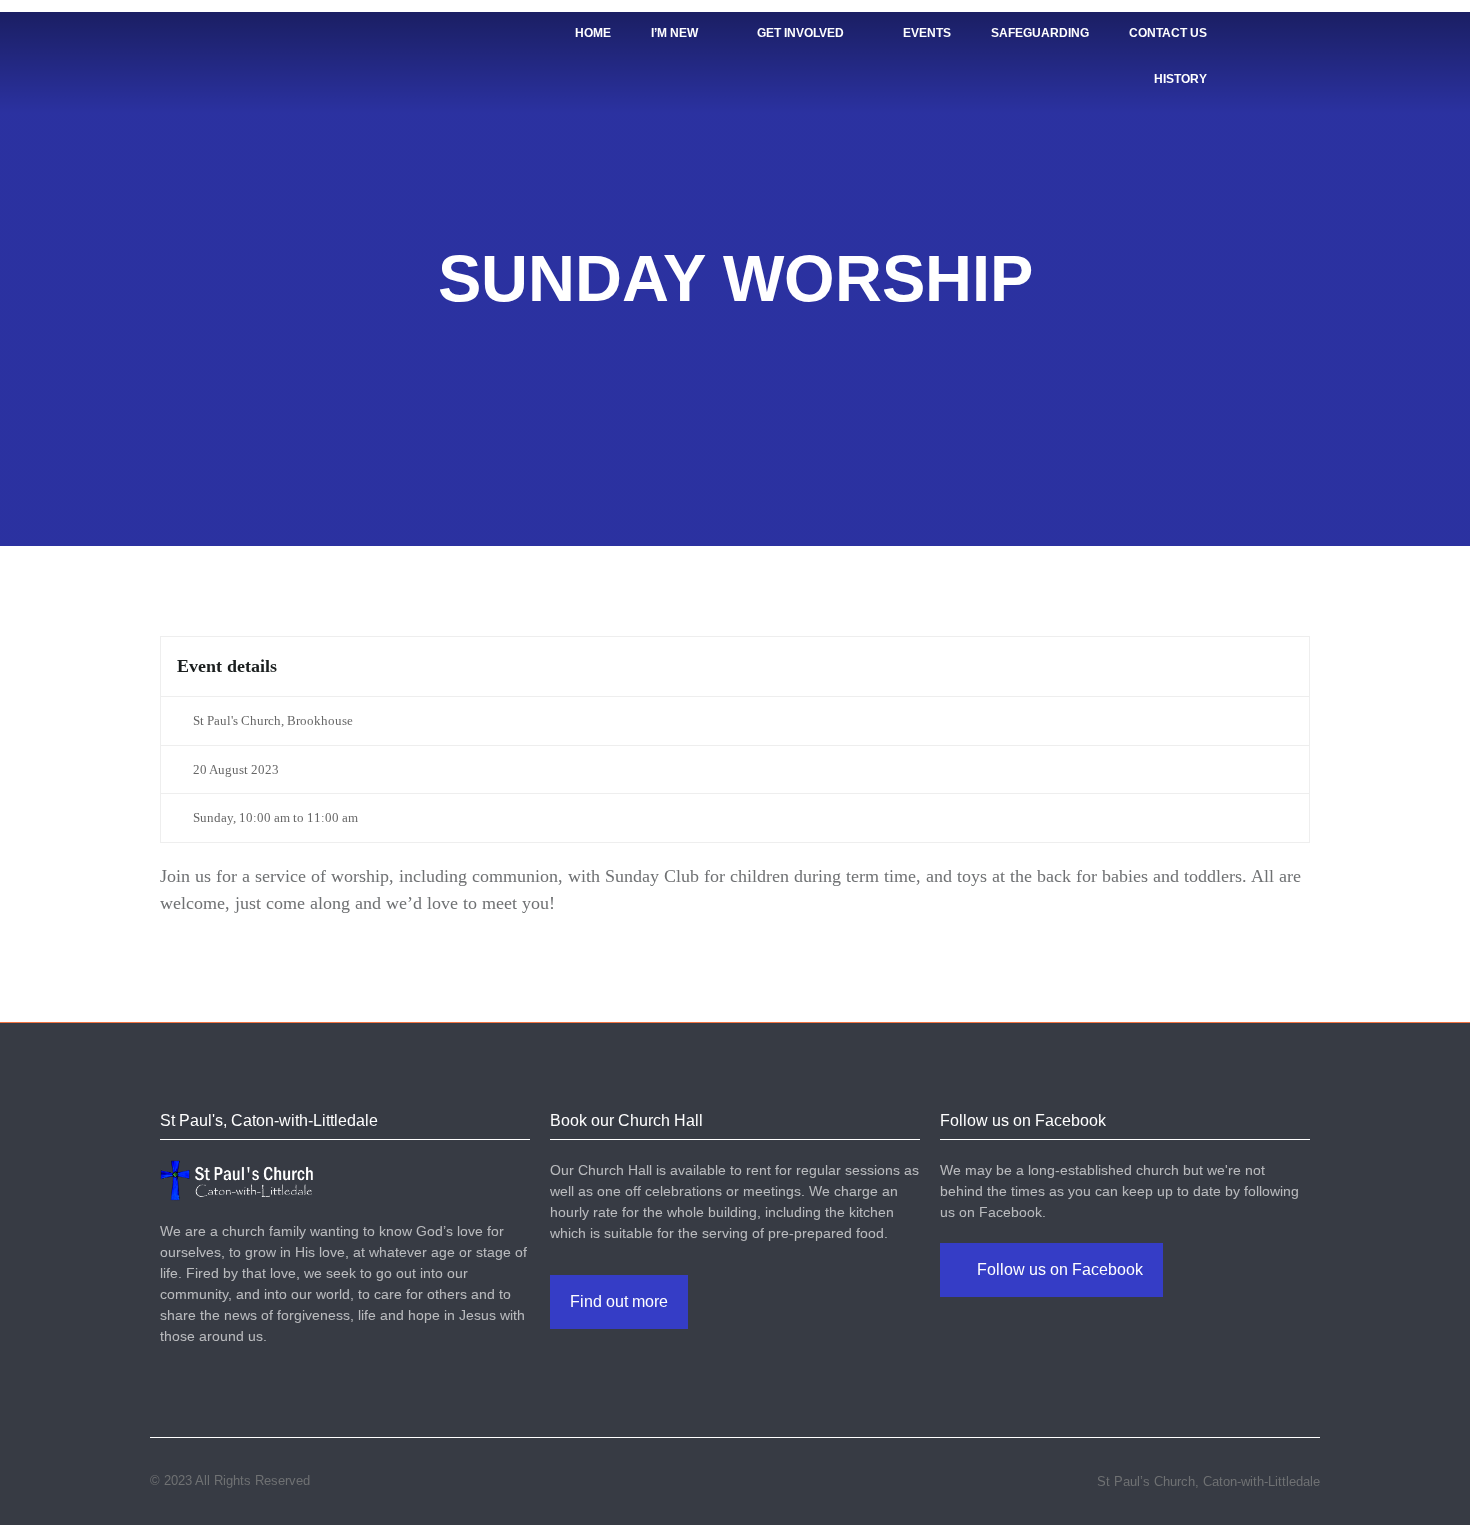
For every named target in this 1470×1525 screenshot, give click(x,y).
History (1180, 79)
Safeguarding (1040, 33)
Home (593, 33)
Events (927, 33)
